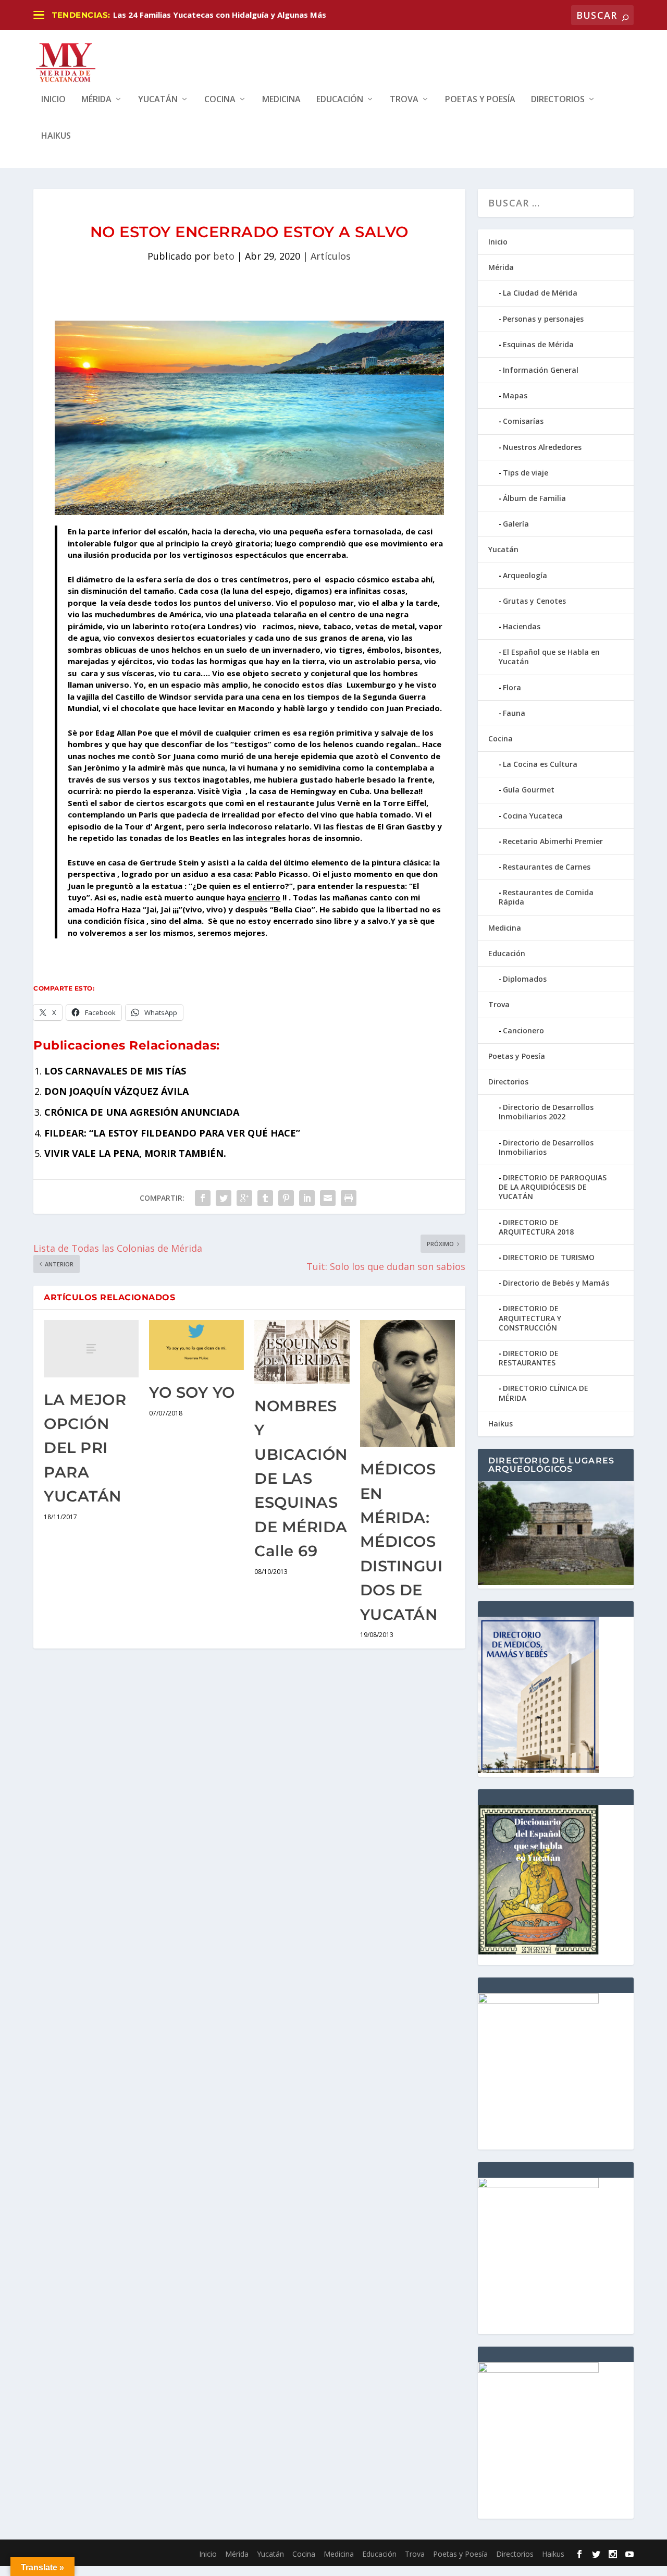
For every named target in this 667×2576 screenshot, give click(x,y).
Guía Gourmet (529, 790)
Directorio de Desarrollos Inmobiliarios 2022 (546, 1112)
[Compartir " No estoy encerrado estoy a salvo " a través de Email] (328, 1198)
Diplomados (525, 979)
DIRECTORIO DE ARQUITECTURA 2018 (536, 1227)
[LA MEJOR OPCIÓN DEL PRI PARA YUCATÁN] (91, 1348)
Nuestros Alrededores (542, 447)
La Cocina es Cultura (540, 764)
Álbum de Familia (534, 498)
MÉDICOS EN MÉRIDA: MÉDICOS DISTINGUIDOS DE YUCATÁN (402, 1541)
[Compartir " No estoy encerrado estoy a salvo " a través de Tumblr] (265, 1198)
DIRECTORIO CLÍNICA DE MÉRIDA (544, 1393)
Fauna (514, 713)
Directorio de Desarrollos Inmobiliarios (546, 1147)
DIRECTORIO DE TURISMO (549, 1257)
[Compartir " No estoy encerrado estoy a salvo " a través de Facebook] (203, 1198)
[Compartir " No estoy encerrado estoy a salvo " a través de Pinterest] (286, 1198)
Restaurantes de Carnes (547, 867)
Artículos (331, 256)
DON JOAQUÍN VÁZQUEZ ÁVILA (116, 1091)
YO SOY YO (192, 1392)
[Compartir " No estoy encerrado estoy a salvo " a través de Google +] (244, 1198)
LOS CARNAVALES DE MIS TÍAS (115, 1071)
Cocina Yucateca (533, 816)
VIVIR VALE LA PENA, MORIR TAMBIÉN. (135, 1153)
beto (224, 256)
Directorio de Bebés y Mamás (556, 1283)
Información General (541, 370)
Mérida (96, 100)
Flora (512, 687)
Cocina (220, 100)
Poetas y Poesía (480, 100)
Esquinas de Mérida (538, 344)
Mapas (515, 395)
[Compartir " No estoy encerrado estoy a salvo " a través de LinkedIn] (307, 1198)
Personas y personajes (543, 319)
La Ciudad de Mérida (540, 293)
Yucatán (158, 100)
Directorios (558, 100)
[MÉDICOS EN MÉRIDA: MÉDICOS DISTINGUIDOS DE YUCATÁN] (407, 1383)
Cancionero (523, 1030)
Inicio (53, 100)
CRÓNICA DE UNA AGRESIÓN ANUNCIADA (142, 1112)
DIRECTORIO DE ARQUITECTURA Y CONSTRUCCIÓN (530, 1318)
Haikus (56, 136)
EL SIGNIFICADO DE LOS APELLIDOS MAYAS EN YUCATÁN (221, 15)
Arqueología (525, 575)
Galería (516, 524)
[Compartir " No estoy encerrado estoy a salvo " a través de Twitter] (224, 1198)
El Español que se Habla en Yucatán (549, 657)
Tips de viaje (526, 473)
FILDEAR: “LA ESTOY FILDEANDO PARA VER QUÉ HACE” (172, 1133)
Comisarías (523, 421)
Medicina (281, 100)
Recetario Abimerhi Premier (553, 841)
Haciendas (522, 626)
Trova (404, 100)
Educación (340, 100)
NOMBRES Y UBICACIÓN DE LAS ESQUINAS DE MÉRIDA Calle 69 (301, 1478)
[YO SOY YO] (196, 1345)
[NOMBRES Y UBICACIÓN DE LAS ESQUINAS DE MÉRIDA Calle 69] (302, 1352)
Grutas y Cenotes (534, 601)
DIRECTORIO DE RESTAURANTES (529, 1358)
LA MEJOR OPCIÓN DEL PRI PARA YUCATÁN (85, 1448)
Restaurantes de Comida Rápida (546, 897)
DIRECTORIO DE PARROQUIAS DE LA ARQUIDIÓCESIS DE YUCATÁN (553, 1187)
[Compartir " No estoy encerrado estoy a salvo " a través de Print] (349, 1198)
